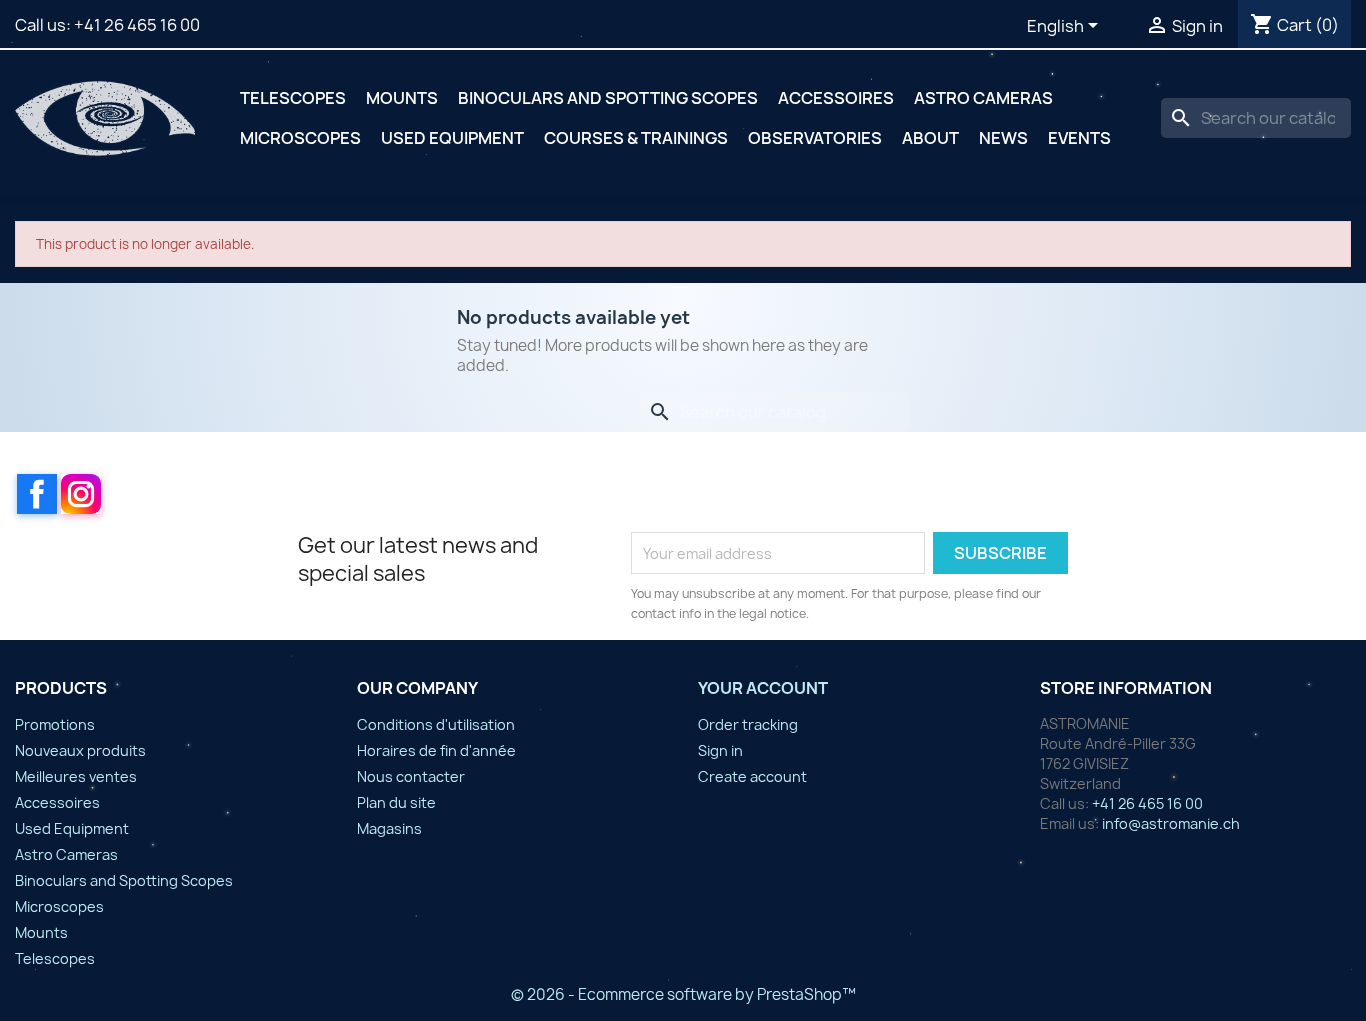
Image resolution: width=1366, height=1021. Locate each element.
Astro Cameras (983, 98)
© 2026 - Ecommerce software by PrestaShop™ (683, 994)
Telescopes (293, 98)
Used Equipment (452, 138)
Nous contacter (411, 776)
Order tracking (748, 724)
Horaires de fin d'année (436, 750)
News (1003, 138)
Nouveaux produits (80, 750)
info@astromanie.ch (1171, 823)
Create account (752, 776)
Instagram (81, 494)
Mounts (402, 98)
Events (1079, 138)
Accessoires (836, 98)
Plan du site (396, 802)
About (930, 138)
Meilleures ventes (76, 776)
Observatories (815, 138)
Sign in (720, 750)
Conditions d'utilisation (436, 724)
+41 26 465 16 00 (137, 25)
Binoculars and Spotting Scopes (608, 98)
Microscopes (300, 138)
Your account (763, 688)
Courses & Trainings (636, 138)
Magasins (389, 828)
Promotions (55, 724)
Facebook (37, 494)
